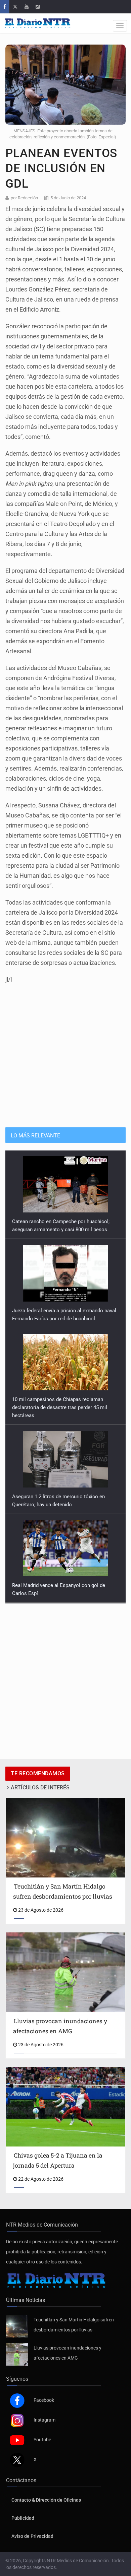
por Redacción (24, 198)
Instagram (45, 2420)
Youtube (42, 2440)
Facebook (44, 2400)
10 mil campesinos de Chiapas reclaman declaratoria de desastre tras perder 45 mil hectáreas (60, 1319)
